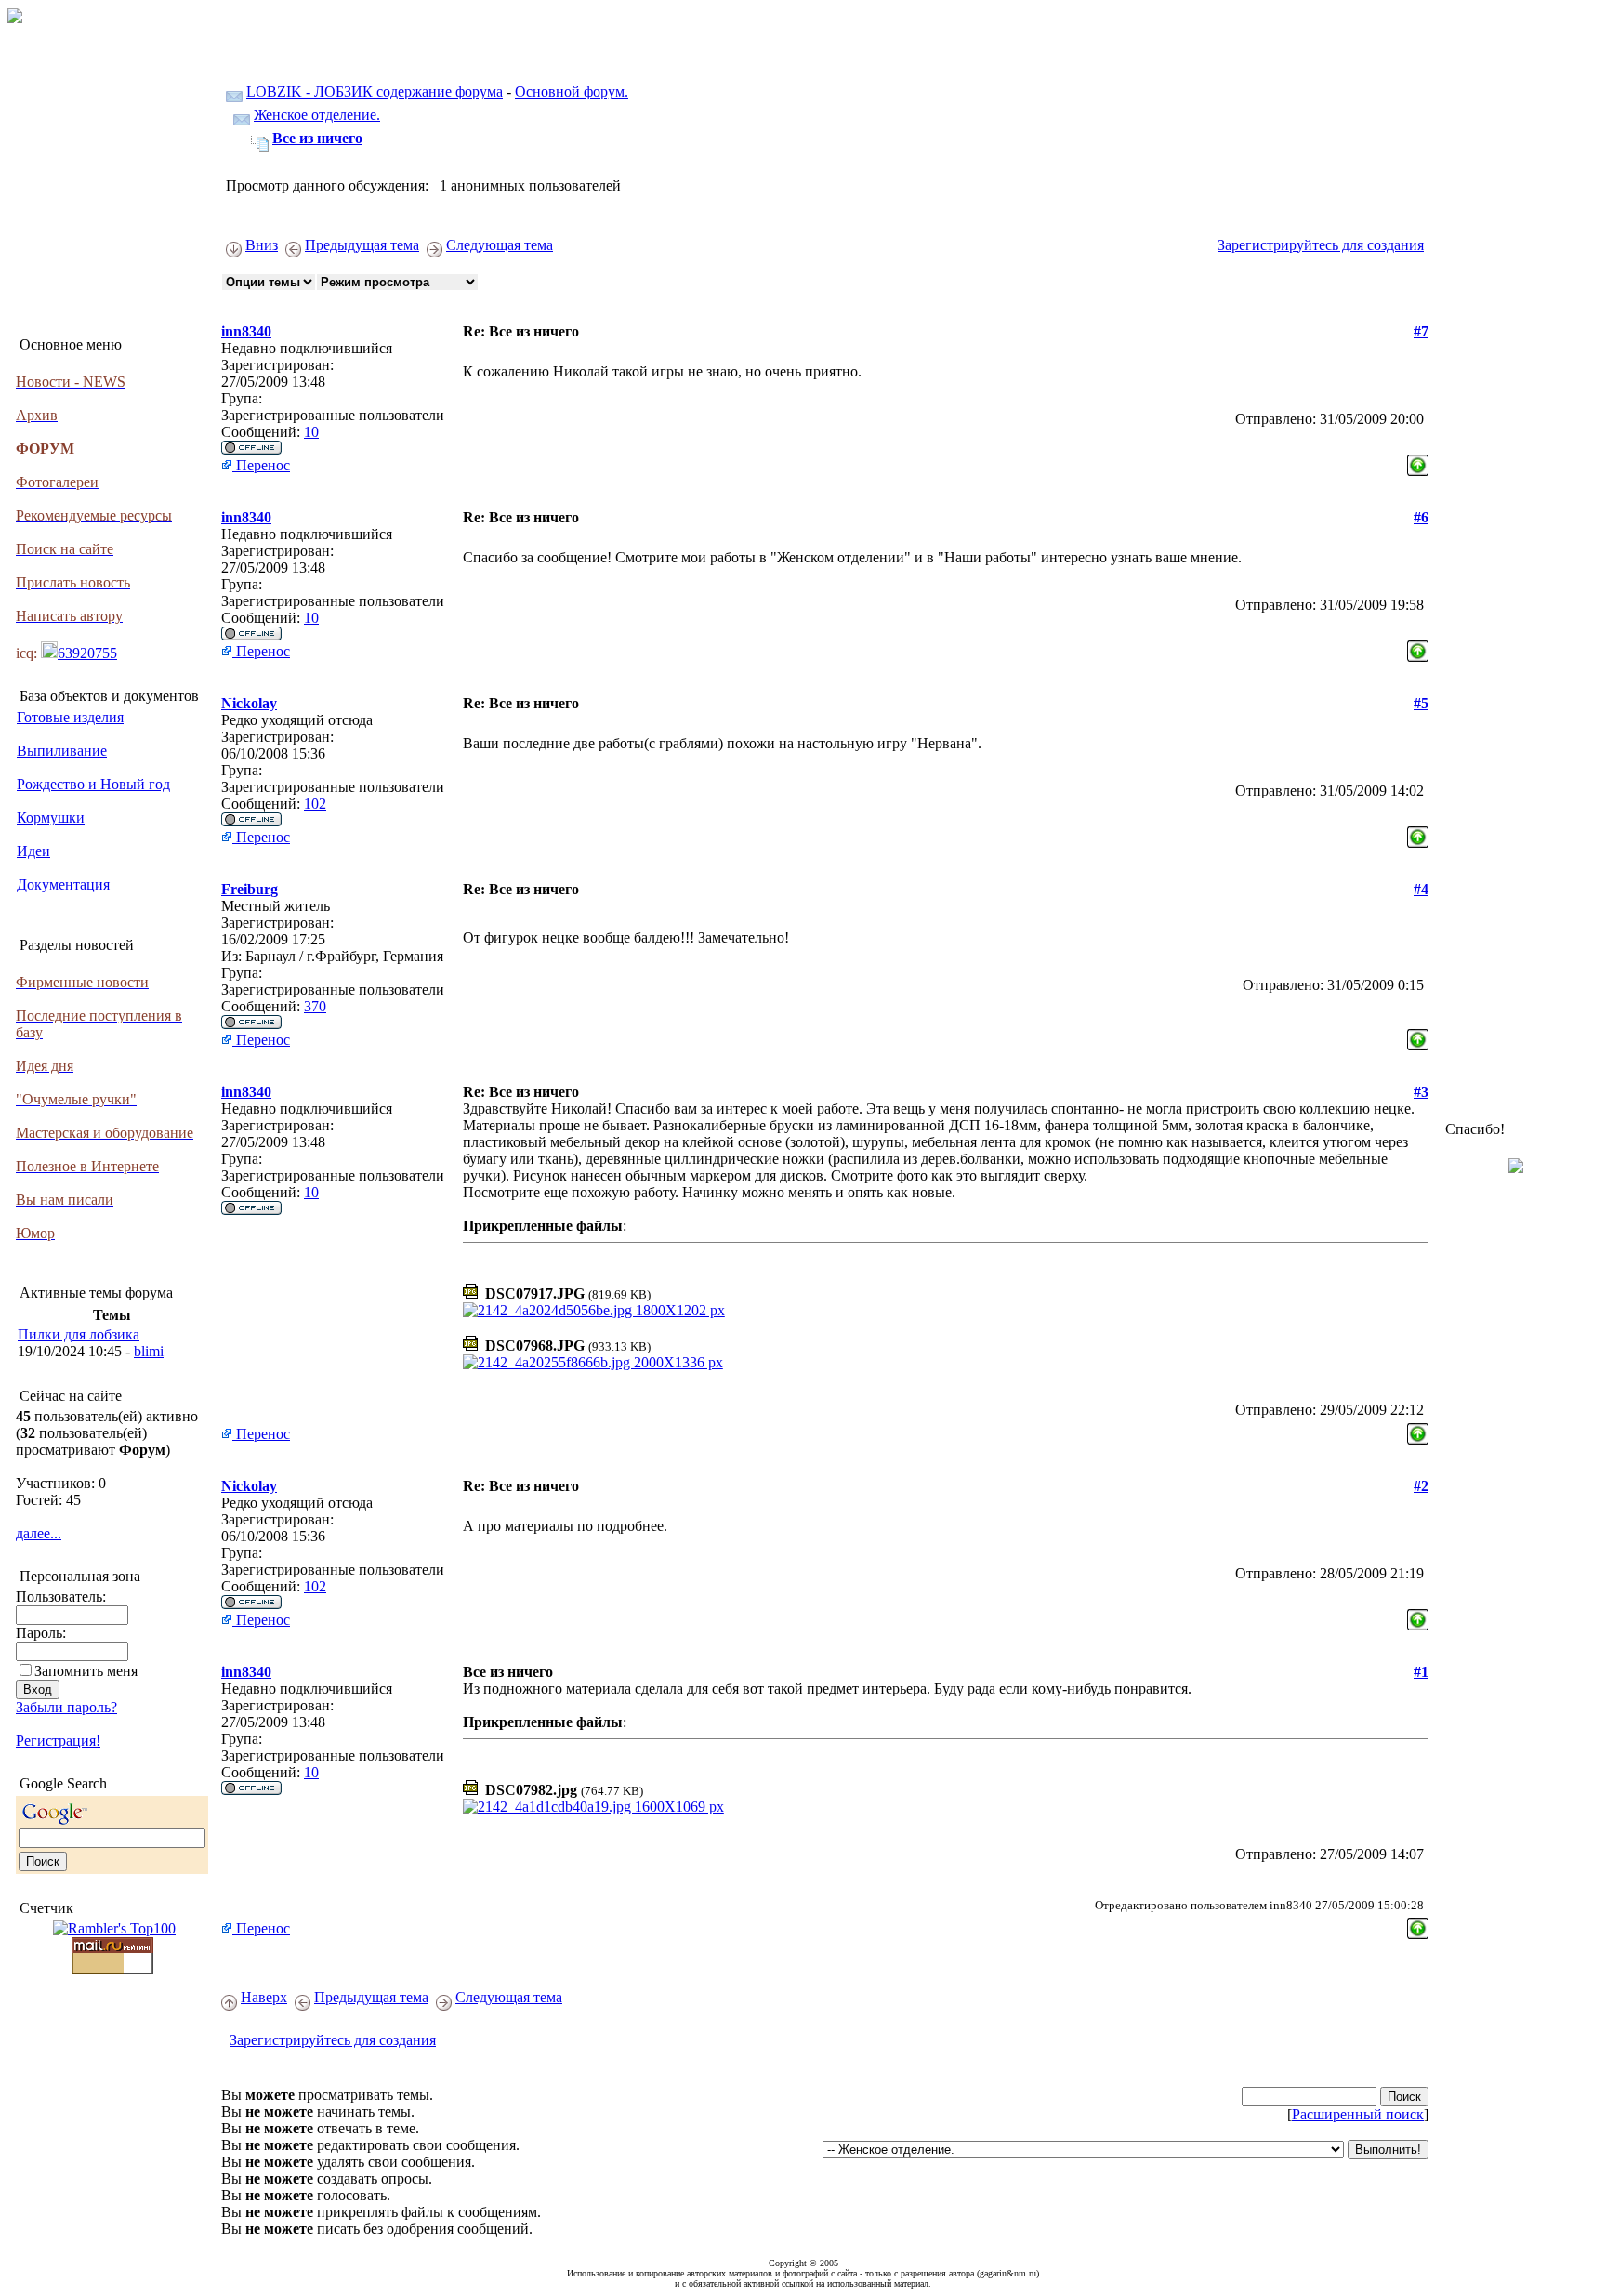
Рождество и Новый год (93, 784)
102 (315, 804)
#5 (1421, 703)
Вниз (262, 245)
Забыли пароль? (66, 1707)
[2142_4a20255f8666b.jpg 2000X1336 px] (593, 1362)
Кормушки (51, 818)
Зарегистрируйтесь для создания (1321, 245)
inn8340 (246, 331)
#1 (1421, 1672)
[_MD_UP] (1418, 461)
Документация (63, 884)
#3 (1421, 1092)
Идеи (33, 851)
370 (315, 1006)
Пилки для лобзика (79, 1334)
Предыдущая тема (362, 245)
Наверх (264, 1997)
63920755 (87, 653)
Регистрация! (58, 1741)
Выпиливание (62, 751)
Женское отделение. (317, 115)
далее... (39, 1533)
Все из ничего (317, 138)
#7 (1421, 331)
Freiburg (250, 889)
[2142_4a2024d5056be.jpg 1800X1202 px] (594, 1310)
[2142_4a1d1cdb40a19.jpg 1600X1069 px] (593, 1807)
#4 (1421, 889)
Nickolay (249, 703)
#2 (1421, 1486)
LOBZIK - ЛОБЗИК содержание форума (375, 92)
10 (311, 432)
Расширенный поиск (1358, 2114)
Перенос (261, 465)
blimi (149, 1351)
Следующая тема (500, 245)
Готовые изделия (70, 717)
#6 (1421, 517)
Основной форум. (572, 92)
